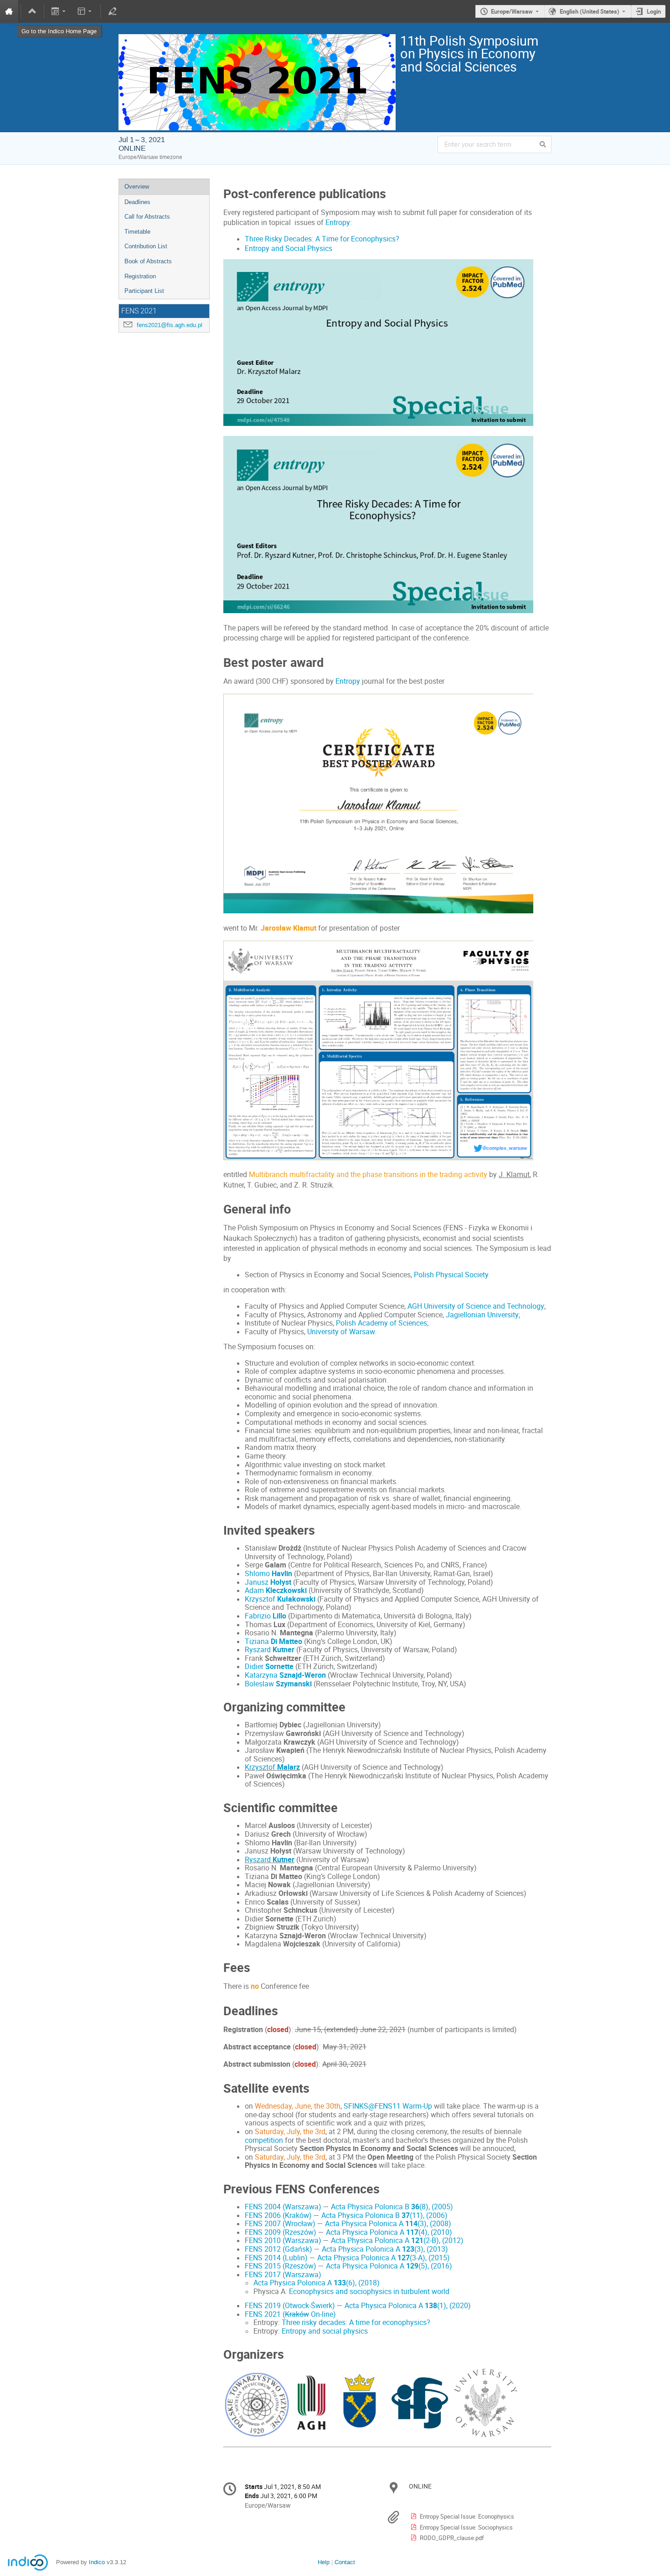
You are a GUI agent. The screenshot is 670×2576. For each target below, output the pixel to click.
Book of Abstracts (148, 261)
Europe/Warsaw (512, 11)
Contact (345, 2562)
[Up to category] (32, 11)
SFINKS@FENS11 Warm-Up (388, 2106)
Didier (269, 1667)
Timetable (137, 232)
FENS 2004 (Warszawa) (283, 2207)
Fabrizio (259, 1616)
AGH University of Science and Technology (476, 1306)
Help (324, 2562)
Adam (255, 1590)
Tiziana (273, 1641)
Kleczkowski (286, 1590)
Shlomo (258, 1574)
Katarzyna (285, 1675)
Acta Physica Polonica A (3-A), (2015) (384, 2258)
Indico (97, 2562)
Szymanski (294, 1684)
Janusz (268, 1582)
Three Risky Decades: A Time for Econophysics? (322, 239)
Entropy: (339, 223)
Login (654, 11)
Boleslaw (260, 1684)
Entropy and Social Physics (289, 248)
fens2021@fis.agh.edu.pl (170, 325)
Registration (140, 276)
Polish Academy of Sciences (381, 1323)
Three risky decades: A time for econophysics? (356, 2322)
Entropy (348, 681)
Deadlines (137, 202)
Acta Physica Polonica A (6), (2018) (317, 2283)
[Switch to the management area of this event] (112, 11)
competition (264, 2140)
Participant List (144, 291)
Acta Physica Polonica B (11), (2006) (384, 2215)
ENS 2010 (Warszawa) (285, 2241)
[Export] (59, 11)
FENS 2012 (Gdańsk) (278, 2249)
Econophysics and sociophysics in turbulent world (369, 2292)
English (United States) (590, 11)
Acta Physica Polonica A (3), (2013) (385, 2249)
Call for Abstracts (147, 217)
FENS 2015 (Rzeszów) (281, 2266)
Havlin (282, 1574)
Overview (137, 187)
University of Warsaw (341, 1332)
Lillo (279, 1616)
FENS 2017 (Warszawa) (283, 2275)
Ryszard (270, 1650)
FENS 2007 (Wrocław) (280, 2224)
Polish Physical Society (451, 1275)
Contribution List (146, 246)
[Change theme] (85, 11)
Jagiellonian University (482, 1315)
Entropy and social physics (325, 2331)
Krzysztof (280, 1599)
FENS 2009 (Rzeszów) (281, 2232)
